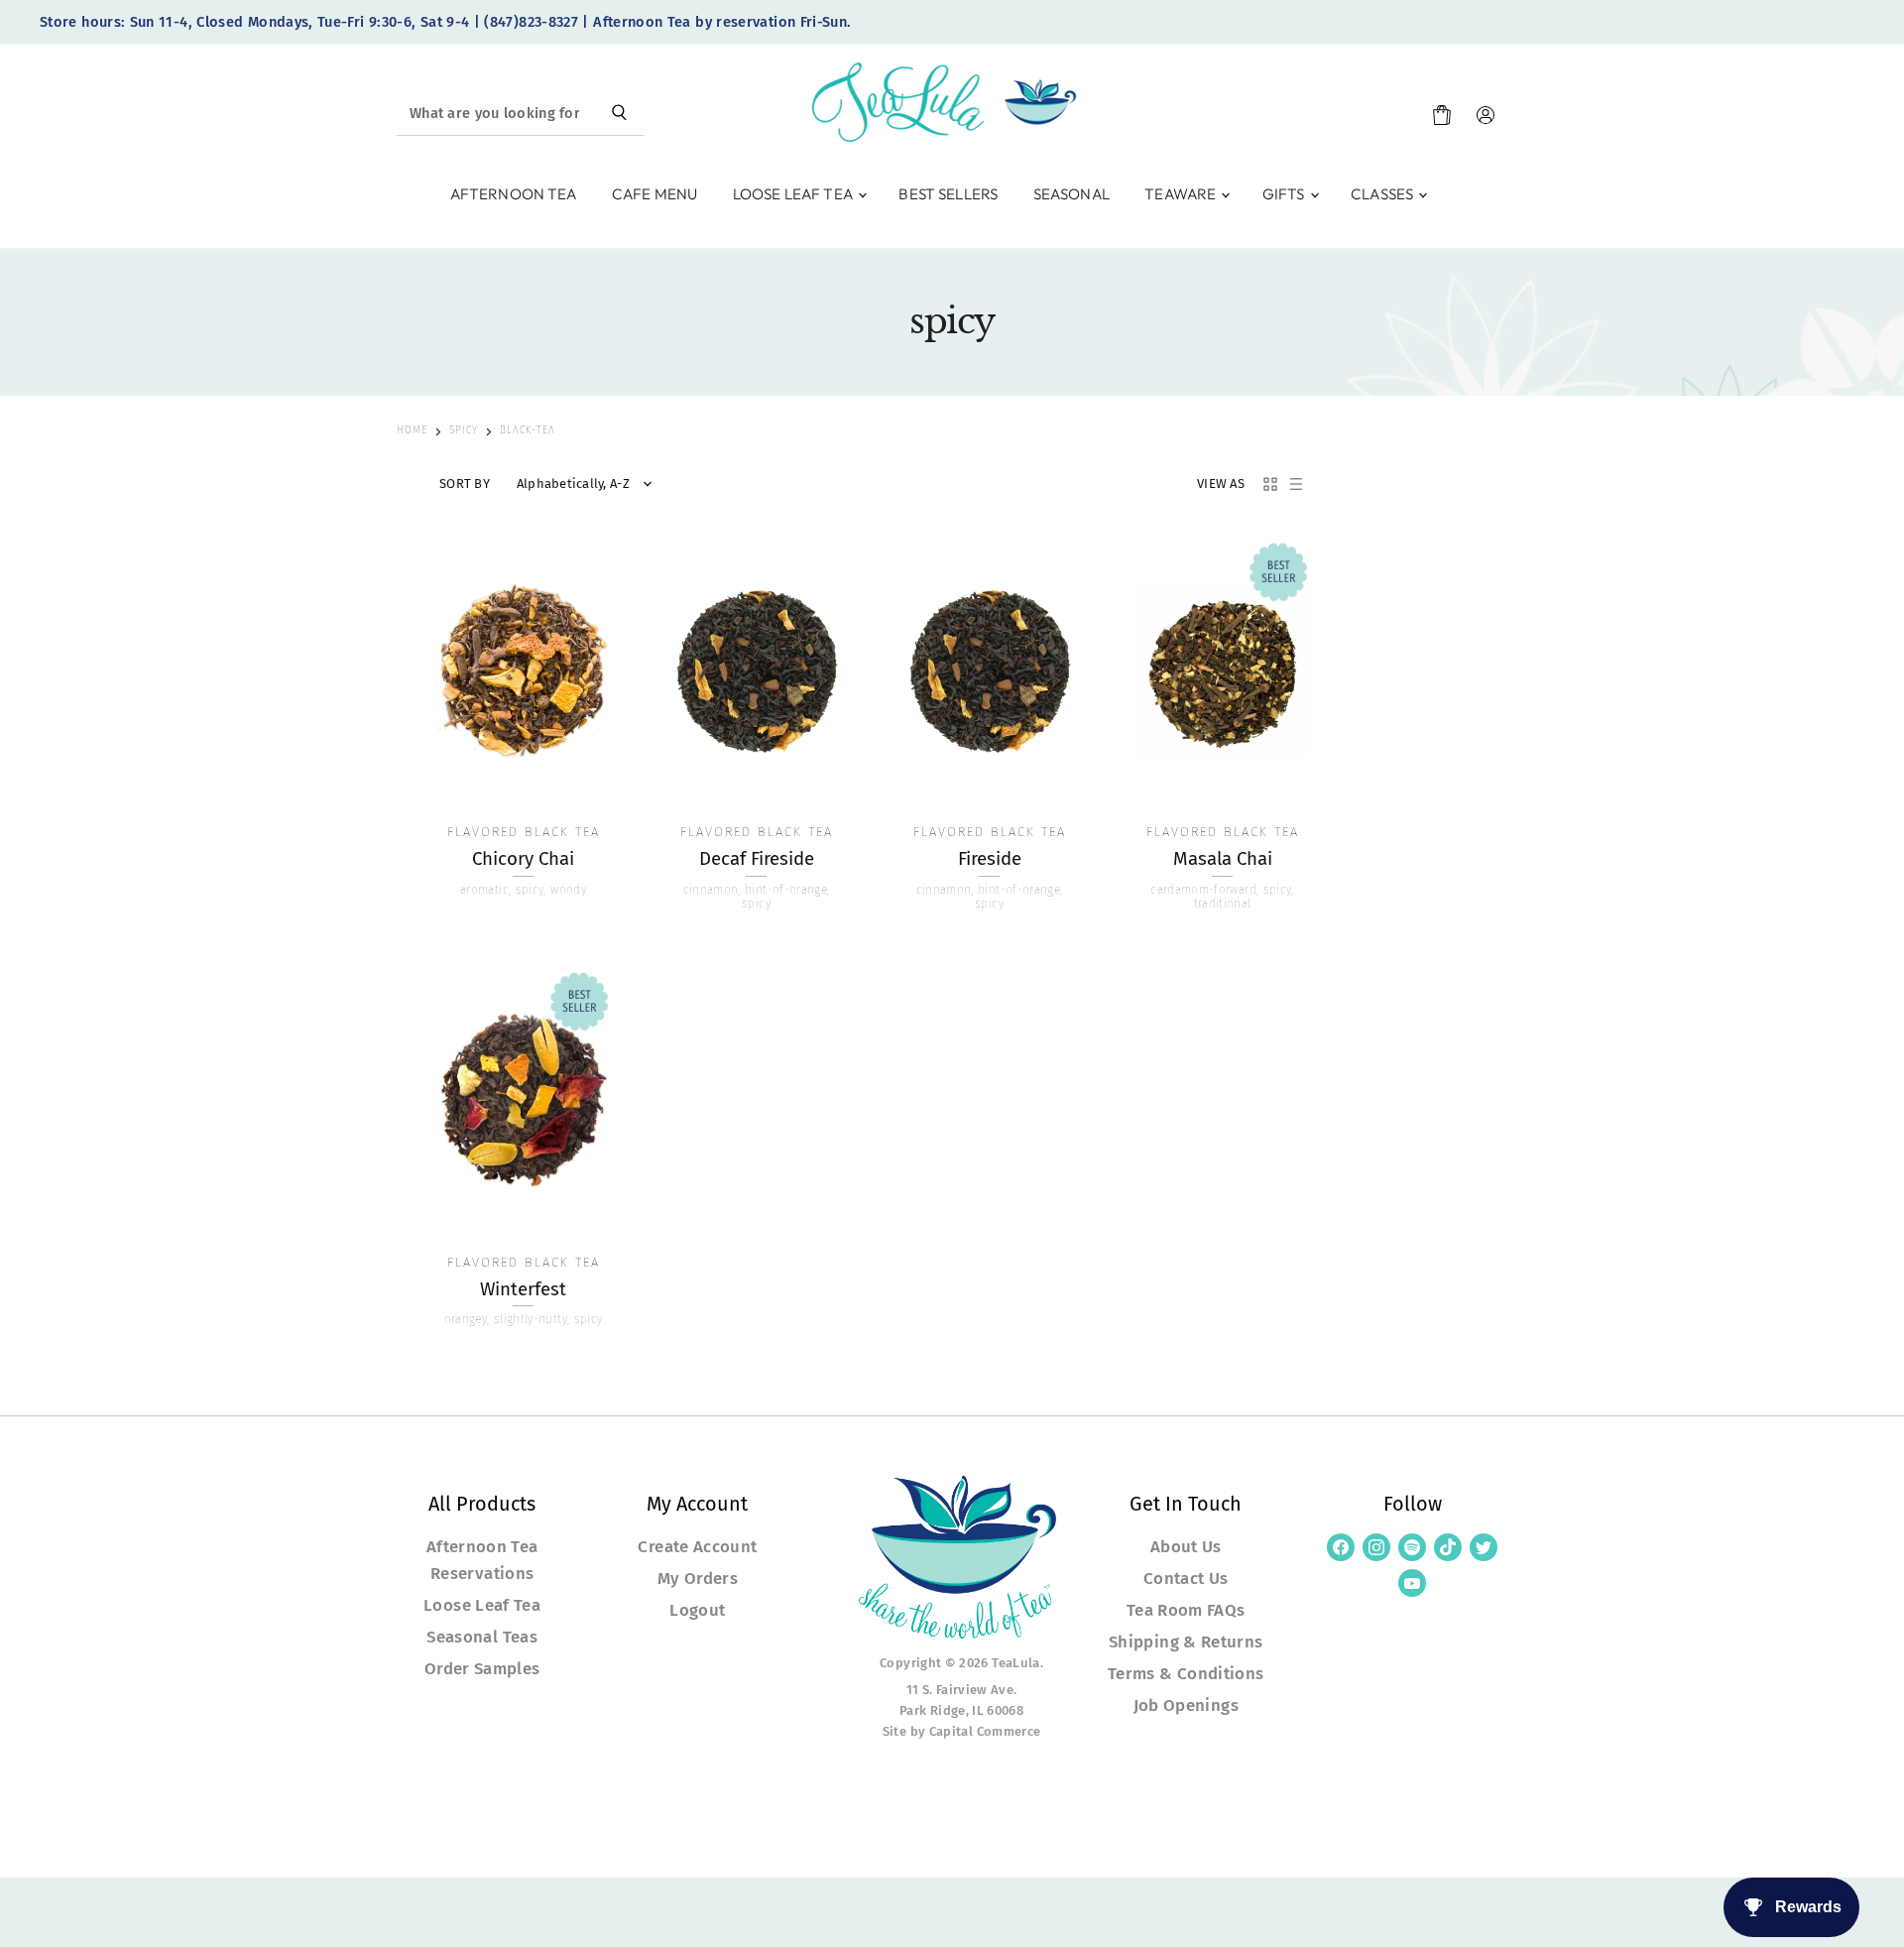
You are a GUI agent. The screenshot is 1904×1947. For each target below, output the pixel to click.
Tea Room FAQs (1186, 1610)
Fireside (990, 859)
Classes (1383, 194)
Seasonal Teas (482, 1637)
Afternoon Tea (514, 194)
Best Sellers (948, 194)
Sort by (465, 484)
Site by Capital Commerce (962, 1731)
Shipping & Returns (1186, 1642)
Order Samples (482, 1668)
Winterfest (523, 1289)
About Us (1186, 1546)
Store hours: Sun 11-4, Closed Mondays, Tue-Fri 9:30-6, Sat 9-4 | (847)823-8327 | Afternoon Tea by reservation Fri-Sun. (445, 22)
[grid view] (1270, 484)
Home (412, 431)
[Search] (619, 114)
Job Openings (1186, 1705)
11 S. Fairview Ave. (962, 1690)
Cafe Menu (654, 194)
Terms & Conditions (1186, 1673)
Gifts (1285, 194)
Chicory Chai (523, 859)
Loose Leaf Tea (794, 194)
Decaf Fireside (757, 859)
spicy (464, 431)
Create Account (697, 1546)
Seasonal (1071, 194)
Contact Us (1186, 1578)
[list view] (1296, 484)
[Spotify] (1412, 1547)
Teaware (1182, 194)
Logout (697, 1610)
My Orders (698, 1578)
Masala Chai (1223, 859)
